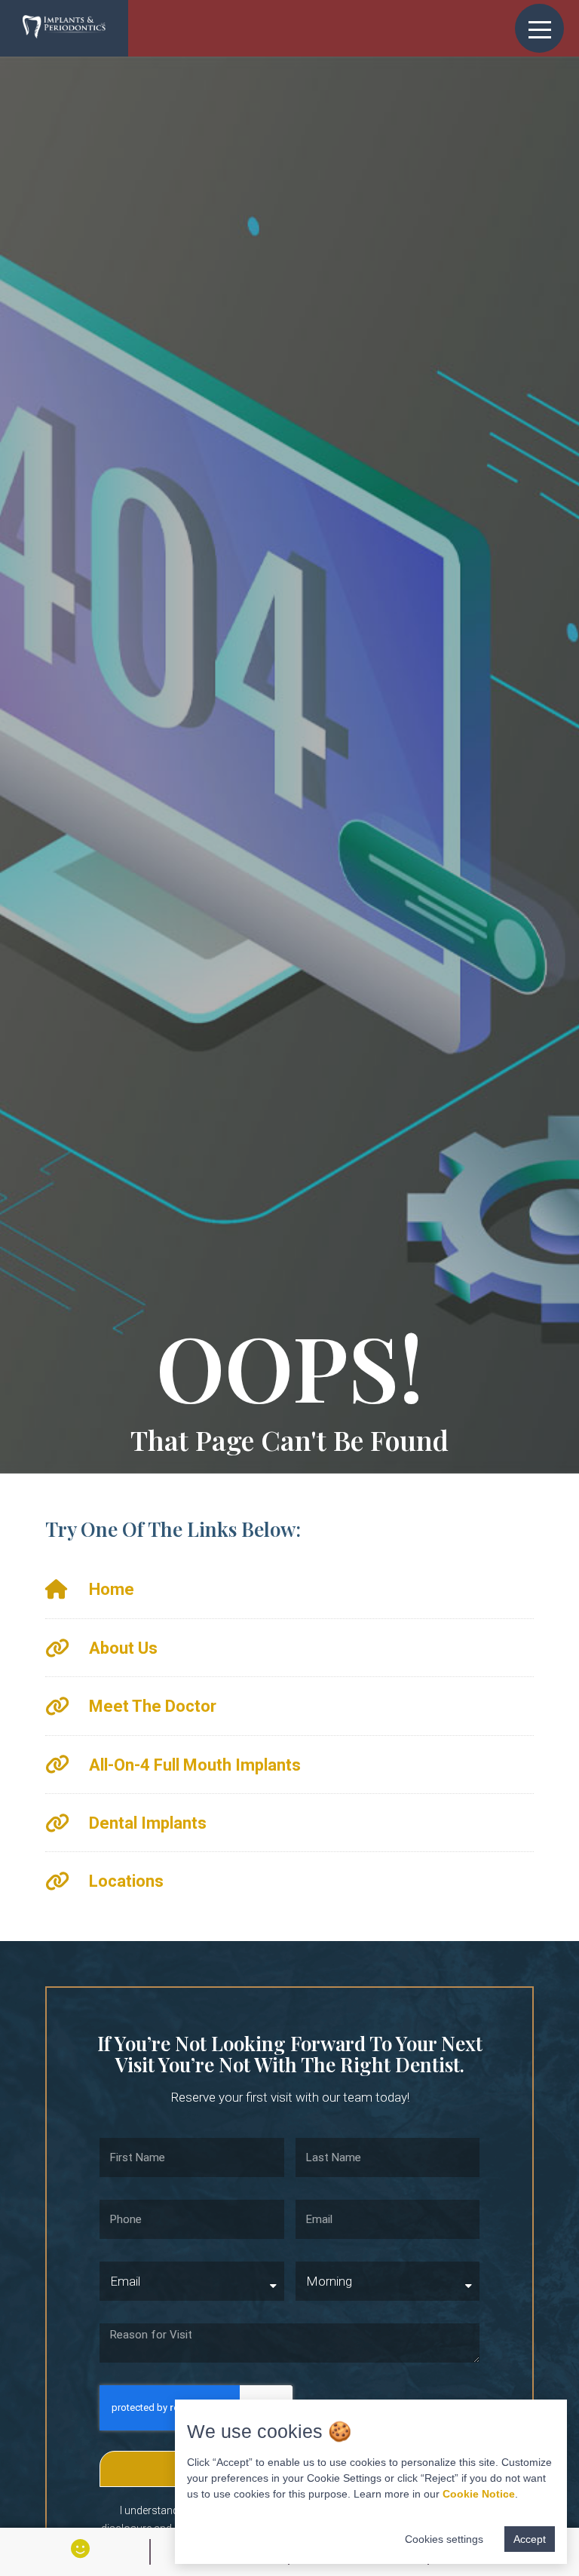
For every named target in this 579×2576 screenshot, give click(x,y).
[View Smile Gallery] (80, 2548)
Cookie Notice (479, 2494)
